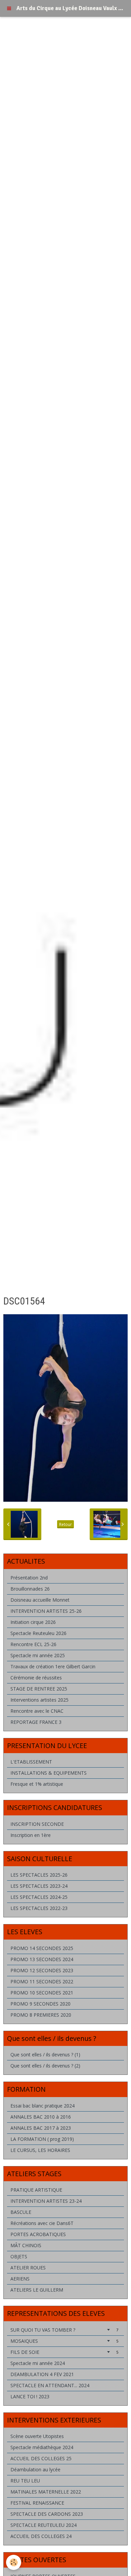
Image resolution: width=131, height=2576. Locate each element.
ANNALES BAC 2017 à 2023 (41, 2128)
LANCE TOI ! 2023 (30, 2396)
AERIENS (20, 2279)
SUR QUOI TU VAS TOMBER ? (64, 2330)
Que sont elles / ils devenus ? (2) (45, 2066)
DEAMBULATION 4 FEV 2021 (42, 2374)
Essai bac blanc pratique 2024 (42, 2106)
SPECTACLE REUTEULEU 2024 (43, 2525)
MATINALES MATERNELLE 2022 (46, 2492)
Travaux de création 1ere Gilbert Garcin (53, 1666)
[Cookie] (14, 2562)
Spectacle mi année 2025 (38, 1655)
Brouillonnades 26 (30, 1589)
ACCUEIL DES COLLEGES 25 (41, 2458)
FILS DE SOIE (64, 2352)
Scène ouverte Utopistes (37, 2436)
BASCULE (21, 2212)
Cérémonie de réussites (36, 1678)
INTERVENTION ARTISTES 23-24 (46, 2201)
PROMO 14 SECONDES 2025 (42, 1948)
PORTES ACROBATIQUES (38, 2234)
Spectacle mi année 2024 (38, 2363)
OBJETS (19, 2256)
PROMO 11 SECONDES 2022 (42, 1981)
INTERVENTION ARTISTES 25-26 (46, 1611)
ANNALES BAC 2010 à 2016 (41, 2117)
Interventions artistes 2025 (39, 1700)
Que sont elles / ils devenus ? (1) (45, 2055)
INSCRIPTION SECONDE (37, 1824)
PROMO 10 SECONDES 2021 (42, 1993)
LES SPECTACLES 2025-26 (39, 1875)
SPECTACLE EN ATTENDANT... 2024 (50, 2385)
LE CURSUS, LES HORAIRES (40, 2150)
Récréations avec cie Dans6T (42, 2223)
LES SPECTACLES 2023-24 (39, 1886)
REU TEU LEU (25, 2481)
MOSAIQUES (64, 2341)
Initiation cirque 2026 (33, 1622)
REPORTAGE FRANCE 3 (36, 1722)
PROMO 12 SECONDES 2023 (42, 1970)
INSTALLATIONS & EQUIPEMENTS (49, 1773)
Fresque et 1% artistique (37, 1784)
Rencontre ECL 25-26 (33, 1644)
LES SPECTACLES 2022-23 (39, 1908)
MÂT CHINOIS (26, 2245)
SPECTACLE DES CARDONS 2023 (47, 2514)
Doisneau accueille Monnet (40, 1600)
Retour (65, 1524)
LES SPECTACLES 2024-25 (39, 1897)
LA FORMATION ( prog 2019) (42, 2139)
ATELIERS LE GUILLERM (37, 2290)
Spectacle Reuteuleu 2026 (38, 1633)
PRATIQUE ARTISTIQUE (36, 2190)
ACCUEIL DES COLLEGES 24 (41, 2536)
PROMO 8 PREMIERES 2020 (41, 2015)
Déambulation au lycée (35, 2469)
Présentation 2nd (29, 1578)
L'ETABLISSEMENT (31, 1762)
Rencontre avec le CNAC (37, 1711)
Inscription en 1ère (31, 1835)
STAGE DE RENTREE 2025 (39, 1689)
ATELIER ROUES (28, 2268)
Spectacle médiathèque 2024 (42, 2447)
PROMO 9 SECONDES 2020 (40, 2004)
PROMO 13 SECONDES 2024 (42, 1959)
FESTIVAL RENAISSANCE (37, 2503)
